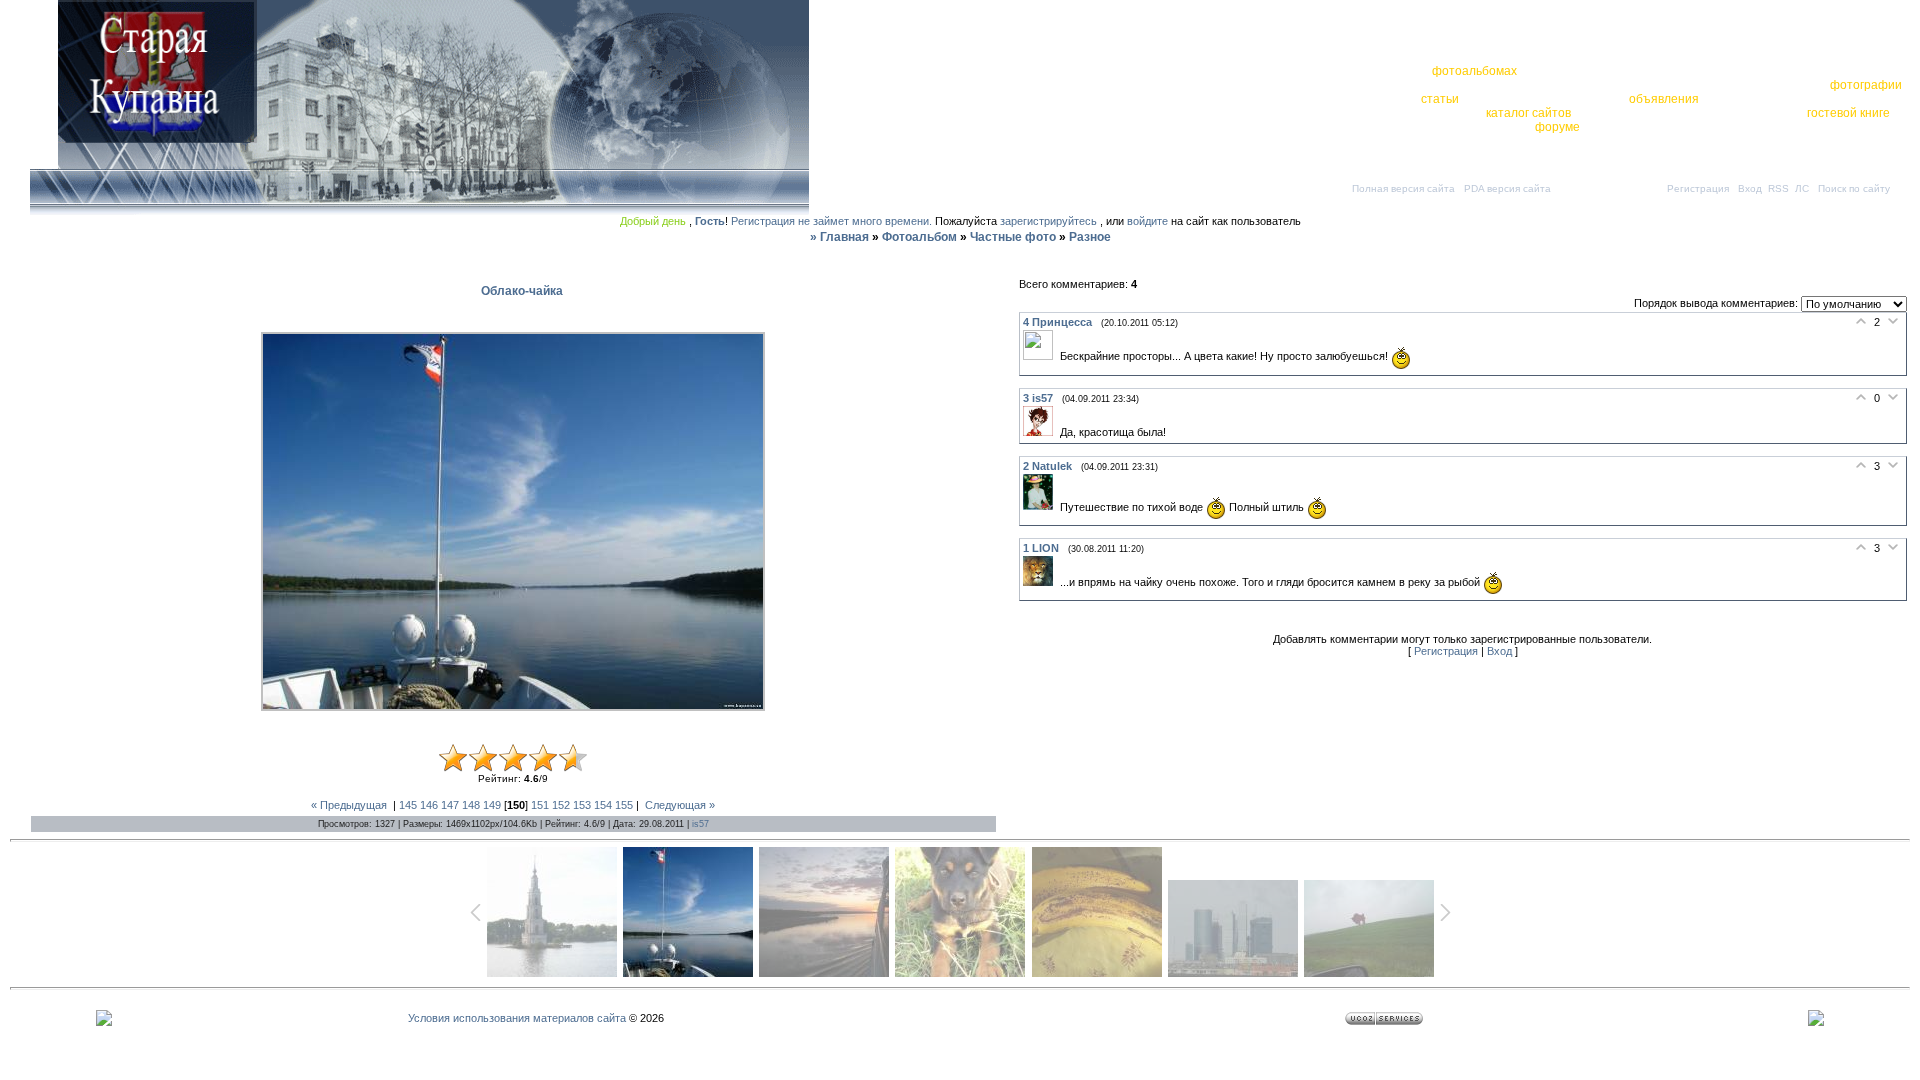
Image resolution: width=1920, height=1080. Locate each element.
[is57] (1041, 432)
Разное (1090, 237)
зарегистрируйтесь (1048, 221)
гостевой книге (1848, 113)
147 (450, 805)
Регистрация (1698, 188)
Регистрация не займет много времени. (833, 221)
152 (561, 805)
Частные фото (1013, 237)
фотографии (1866, 85)
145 (408, 805)
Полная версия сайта (1403, 188)
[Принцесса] (1041, 356)
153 (582, 805)
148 (471, 805)
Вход (1750, 188)
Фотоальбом (919, 237)
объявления (1664, 99)
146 (429, 805)
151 (540, 805)
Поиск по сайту (1854, 188)
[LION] (1041, 582)
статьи (1440, 99)
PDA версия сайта (1507, 188)
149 (492, 805)
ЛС (1802, 188)
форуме (1557, 127)
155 (624, 805)
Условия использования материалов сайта (517, 1018)
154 (603, 805)
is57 (700, 824)
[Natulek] (1041, 506)
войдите (1147, 221)
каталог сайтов (1528, 113)
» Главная (839, 237)
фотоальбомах (1474, 71)
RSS (1778, 188)
